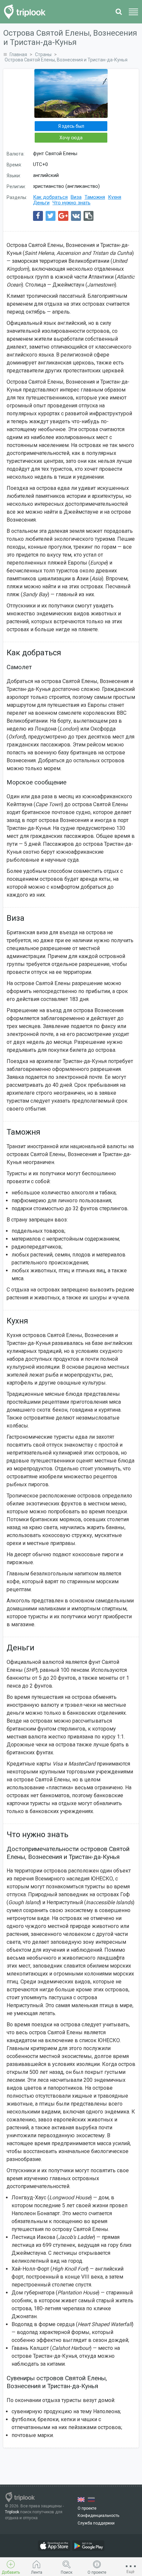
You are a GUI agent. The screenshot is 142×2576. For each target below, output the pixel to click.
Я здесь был (71, 126)
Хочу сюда (71, 138)
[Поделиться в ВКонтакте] (76, 216)
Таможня (95, 197)
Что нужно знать (71, 203)
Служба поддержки (96, 2523)
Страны (43, 54)
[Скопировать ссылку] (89, 216)
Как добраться (50, 197)
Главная (18, 54)
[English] (81, 2500)
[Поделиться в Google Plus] (63, 216)
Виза (76, 197)
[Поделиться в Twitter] (51, 216)
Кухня (115, 197)
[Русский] (91, 2500)
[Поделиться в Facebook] (38, 216)
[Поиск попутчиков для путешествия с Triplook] (27, 12)
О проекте (87, 2508)
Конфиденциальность (98, 2516)
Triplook (12, 2512)
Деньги (41, 203)
